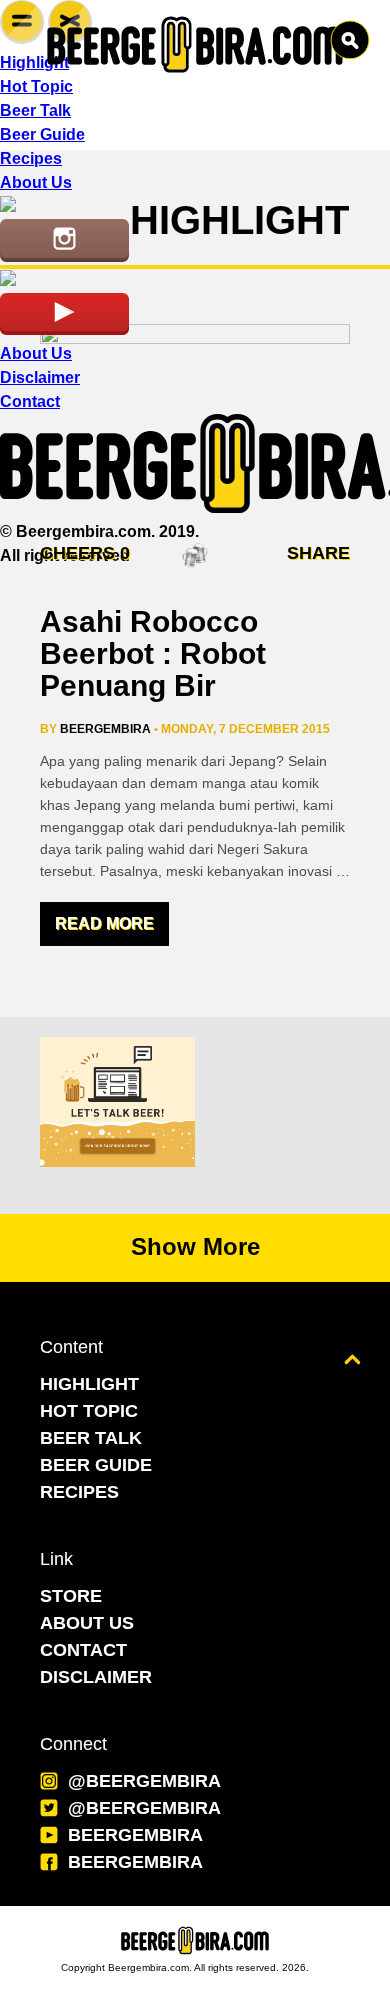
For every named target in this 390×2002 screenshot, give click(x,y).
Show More (195, 1246)
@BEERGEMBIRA (144, 1781)
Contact (30, 401)
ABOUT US (87, 1623)
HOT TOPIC (89, 1411)
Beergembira (105, 729)
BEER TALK (91, 1438)
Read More (104, 923)
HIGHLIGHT (89, 1384)
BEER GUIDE (96, 1465)
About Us (36, 353)
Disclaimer (40, 377)
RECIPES (79, 1492)
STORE (71, 1596)
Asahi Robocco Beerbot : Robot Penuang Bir (153, 653)
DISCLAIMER (96, 1677)
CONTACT (83, 1650)
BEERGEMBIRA (135, 1835)
